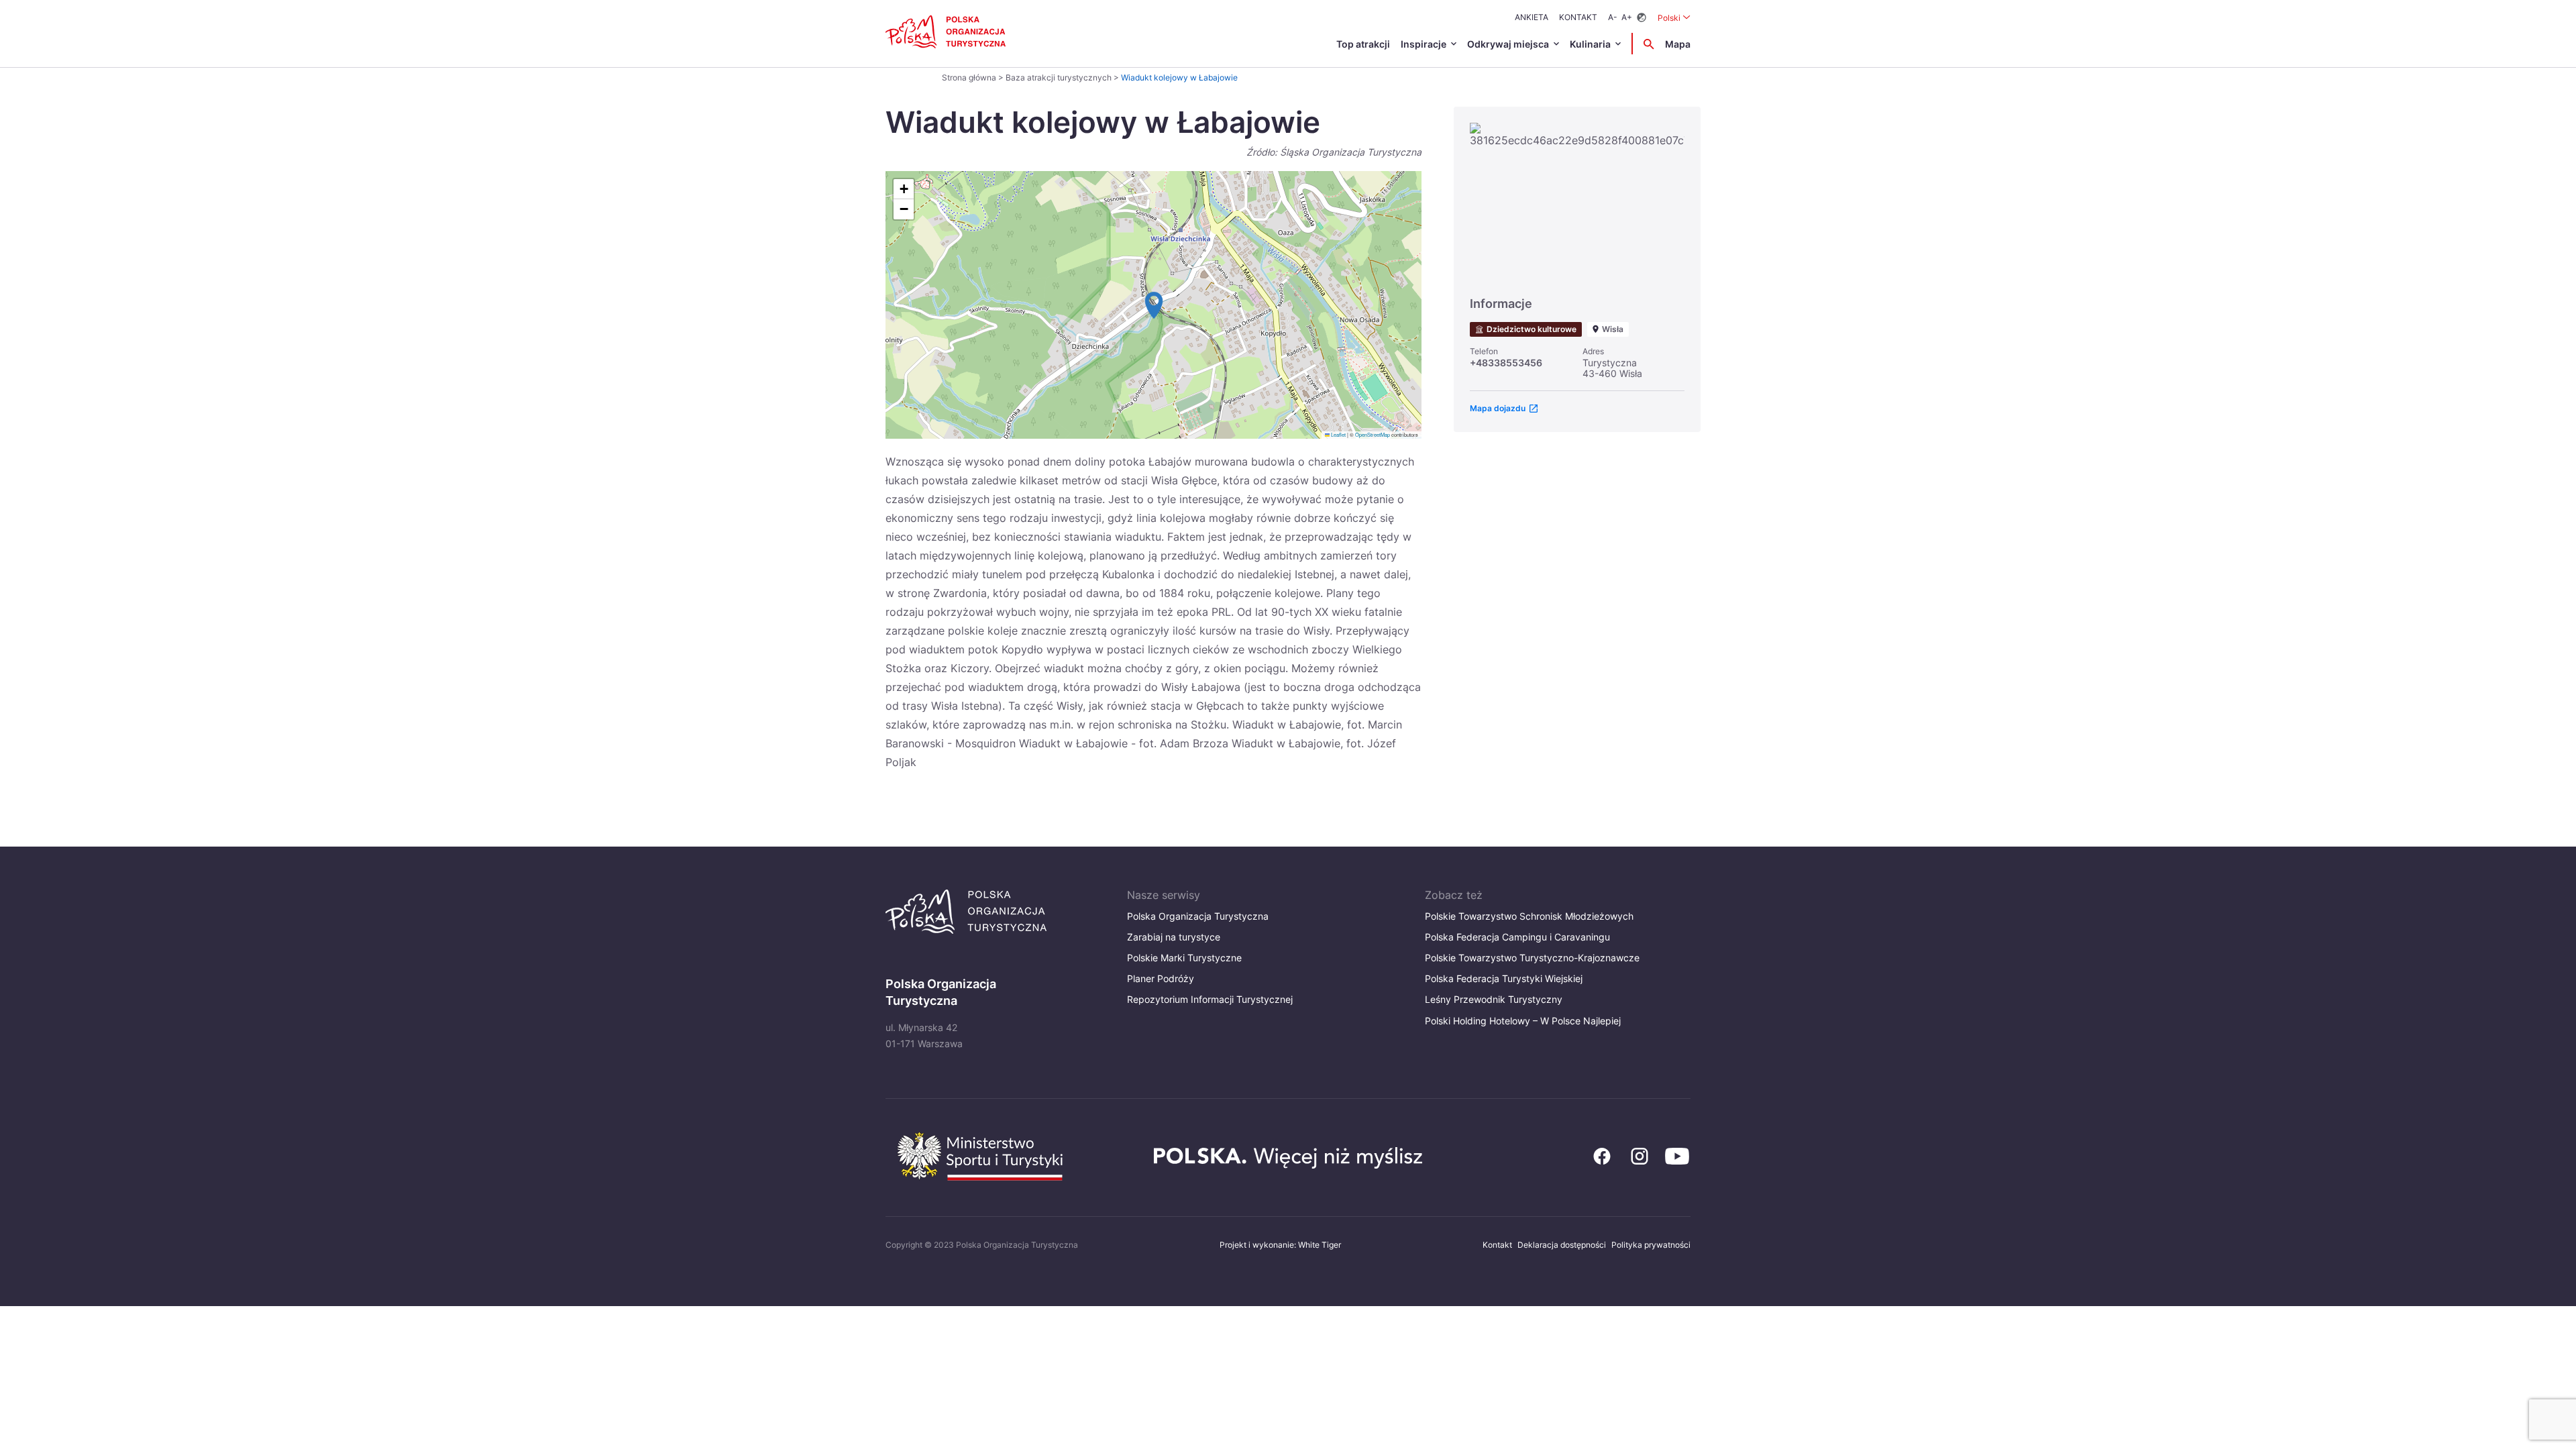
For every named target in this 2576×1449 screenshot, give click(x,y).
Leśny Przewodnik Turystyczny (1494, 999)
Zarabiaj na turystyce (1174, 937)
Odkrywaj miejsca (1508, 44)
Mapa (1678, 44)
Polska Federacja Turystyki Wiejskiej (1504, 978)
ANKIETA (1532, 17)
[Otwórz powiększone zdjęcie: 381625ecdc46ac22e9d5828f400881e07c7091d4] (1577, 203)
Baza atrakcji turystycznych (1059, 77)
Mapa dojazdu (1498, 408)
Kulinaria (1590, 44)
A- (1613, 17)
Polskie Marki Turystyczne (1184, 958)
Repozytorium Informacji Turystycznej (1210, 999)
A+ (1627, 17)
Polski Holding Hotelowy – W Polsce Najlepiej (1523, 1021)
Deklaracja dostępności (1562, 1245)
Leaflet (1338, 434)
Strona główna (969, 77)
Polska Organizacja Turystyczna (1198, 916)
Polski (1674, 17)
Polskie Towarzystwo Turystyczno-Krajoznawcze (1532, 958)
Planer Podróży (1161, 978)
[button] (1154, 305)
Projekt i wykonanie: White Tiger (1280, 1245)
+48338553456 (1506, 363)
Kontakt (1578, 17)
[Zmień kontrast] (1642, 18)
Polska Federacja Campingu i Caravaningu (1517, 937)
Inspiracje (1424, 44)
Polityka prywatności (1651, 1245)
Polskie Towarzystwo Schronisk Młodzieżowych (1529, 916)
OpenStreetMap (1373, 434)
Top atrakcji (1363, 44)
